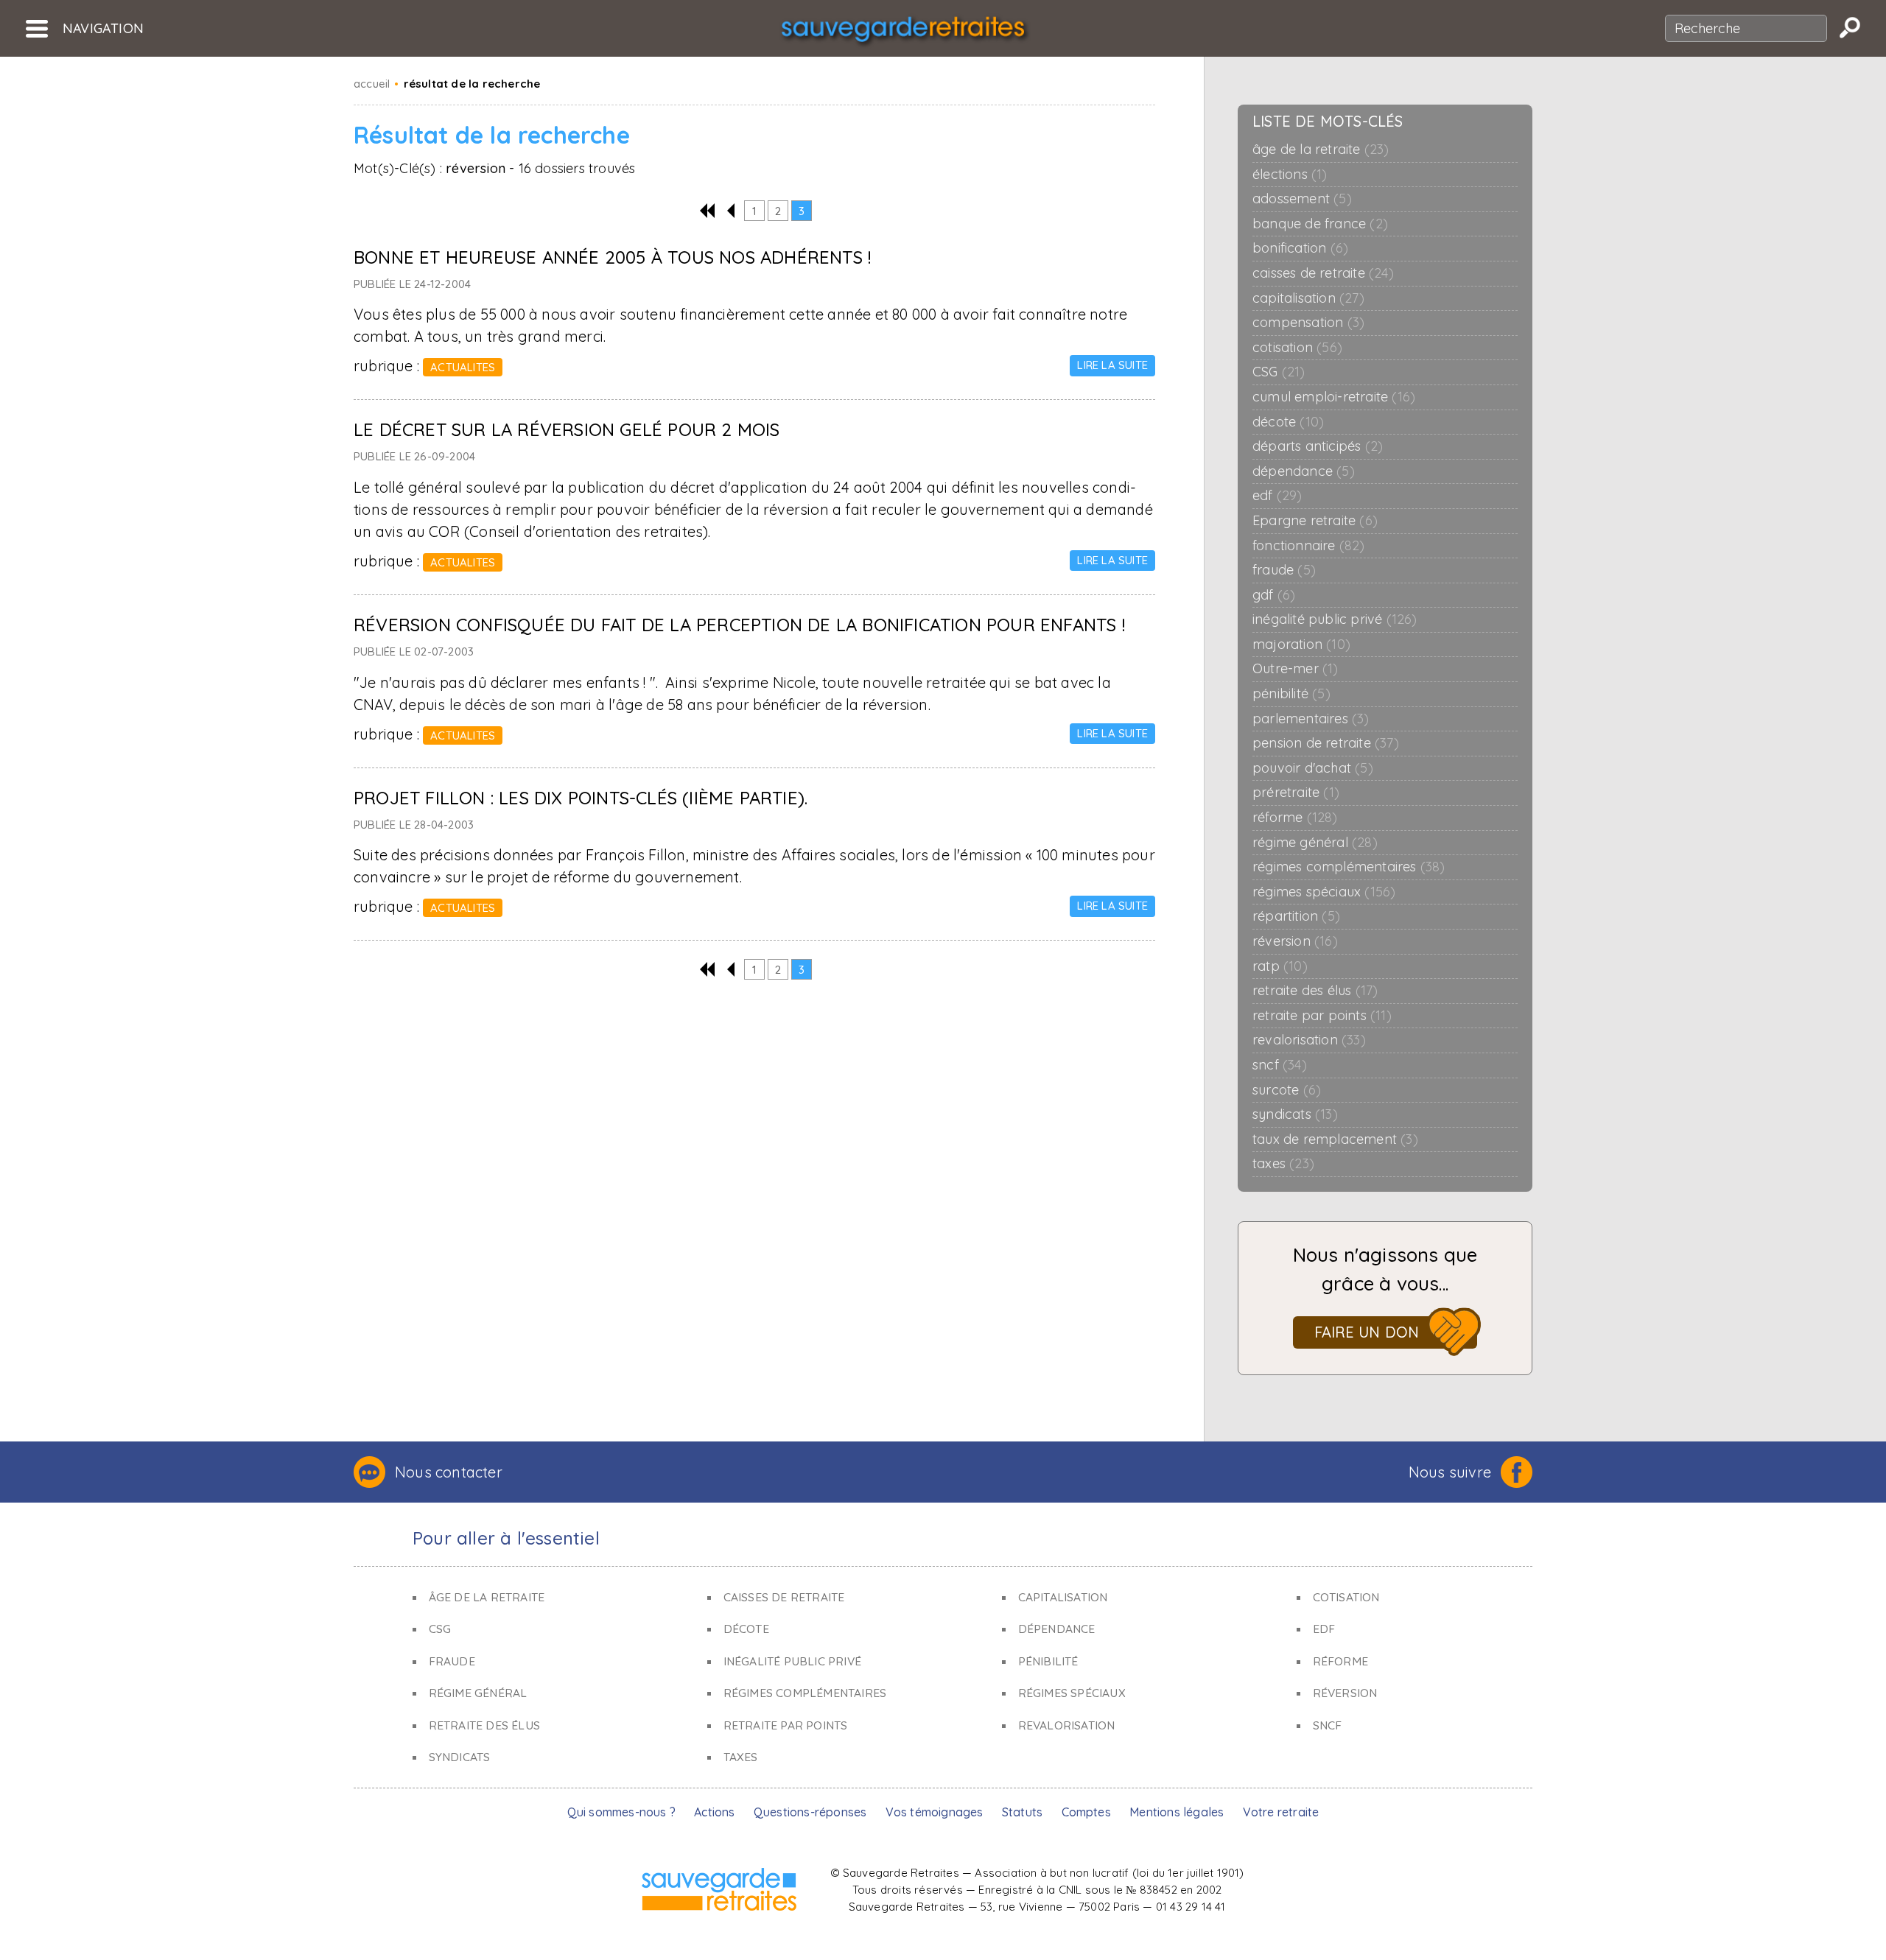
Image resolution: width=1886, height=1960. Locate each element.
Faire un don (1367, 1332)
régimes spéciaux (1324, 892)
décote (1288, 422)
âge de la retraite (1321, 150)
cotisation (1297, 348)
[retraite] (903, 34)
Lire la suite (1112, 365)
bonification (1300, 248)
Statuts (1022, 1812)
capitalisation (1308, 298)
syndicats (1295, 1114)
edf (1277, 496)
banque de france (1320, 224)
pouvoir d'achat (1313, 768)
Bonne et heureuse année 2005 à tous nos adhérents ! (612, 257)
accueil (372, 84)
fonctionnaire (1309, 546)
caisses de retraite (1323, 273)
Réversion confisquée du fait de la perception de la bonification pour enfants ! (739, 625)
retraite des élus (1315, 991)
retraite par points (1322, 1016)
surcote (1287, 1090)
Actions (714, 1812)
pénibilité (1291, 694)
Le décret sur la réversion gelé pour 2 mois (567, 429)
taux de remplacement (1335, 1139)
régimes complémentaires (1349, 867)
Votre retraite (1281, 1812)
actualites (463, 367)
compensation (1308, 323)
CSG (1279, 372)
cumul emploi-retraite (1334, 397)
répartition (1296, 916)
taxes (1283, 1164)
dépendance (1304, 471)
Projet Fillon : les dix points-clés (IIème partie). (581, 798)
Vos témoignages (935, 1812)
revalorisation (1309, 1040)
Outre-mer (1296, 669)
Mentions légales (1177, 1812)
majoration (1301, 644)
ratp (1280, 966)
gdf (1274, 595)
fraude (1284, 570)
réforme (1295, 818)
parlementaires (1311, 719)
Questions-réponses (810, 1812)
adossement (1302, 199)
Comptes (1086, 1812)
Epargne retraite (1315, 521)
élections (1290, 175)
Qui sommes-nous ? (621, 1812)
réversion (1295, 941)
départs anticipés (1318, 446)
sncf (1280, 1065)
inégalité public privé (1335, 619)
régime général (1315, 843)
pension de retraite (1326, 743)
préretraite (1296, 793)
